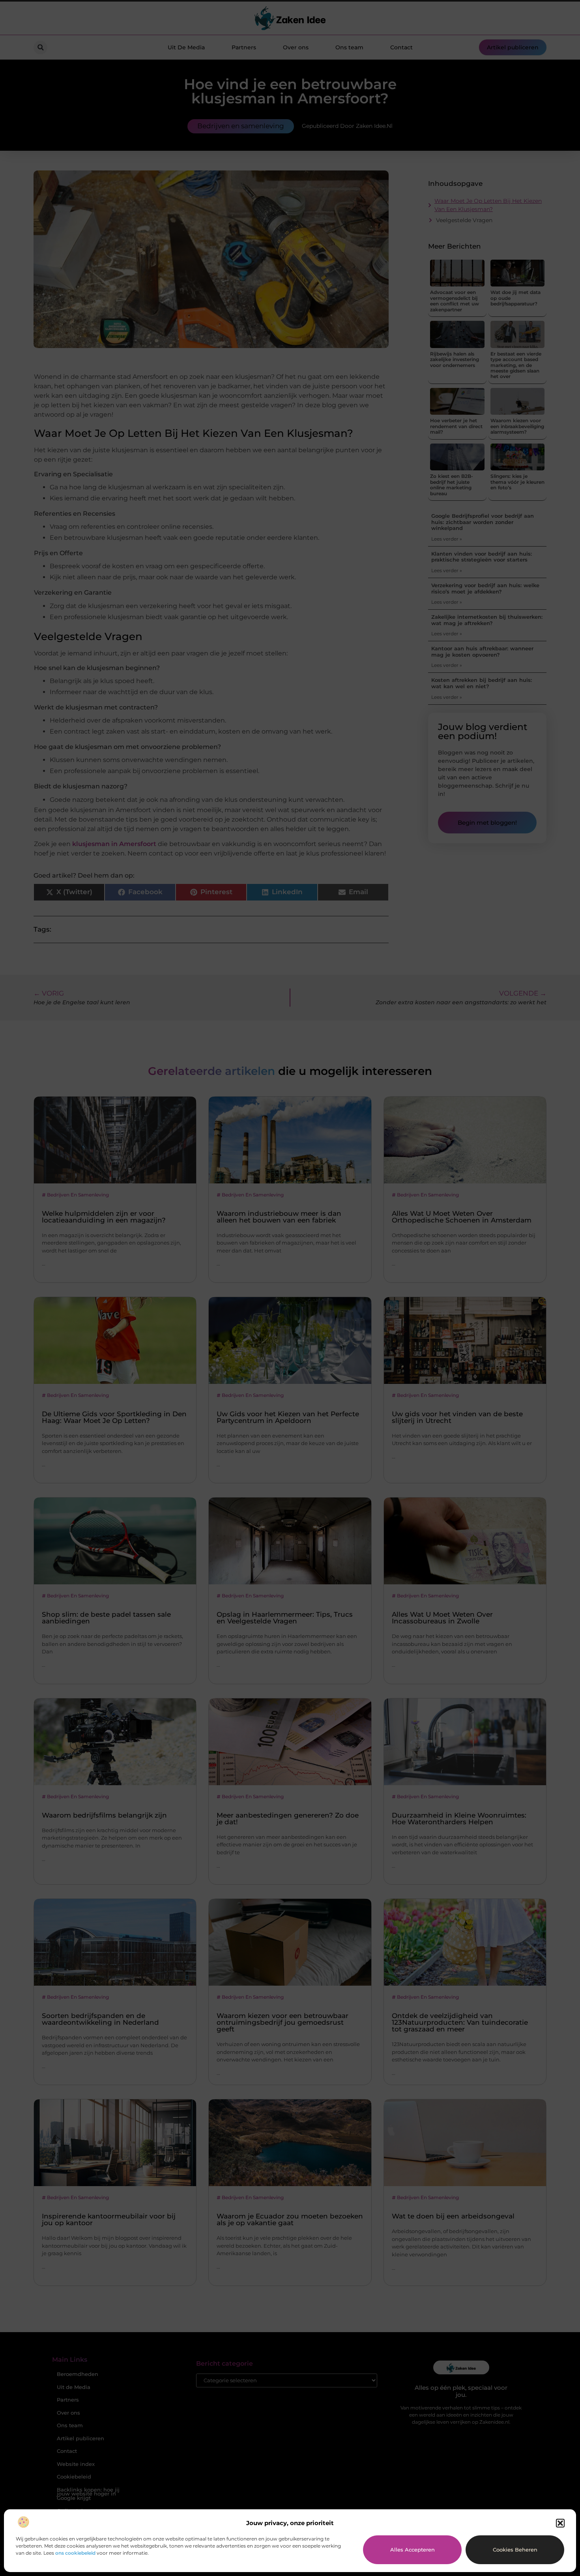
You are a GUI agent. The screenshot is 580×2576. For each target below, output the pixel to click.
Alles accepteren (413, 2550)
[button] (560, 2523)
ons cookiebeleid (75, 2553)
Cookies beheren (515, 2550)
